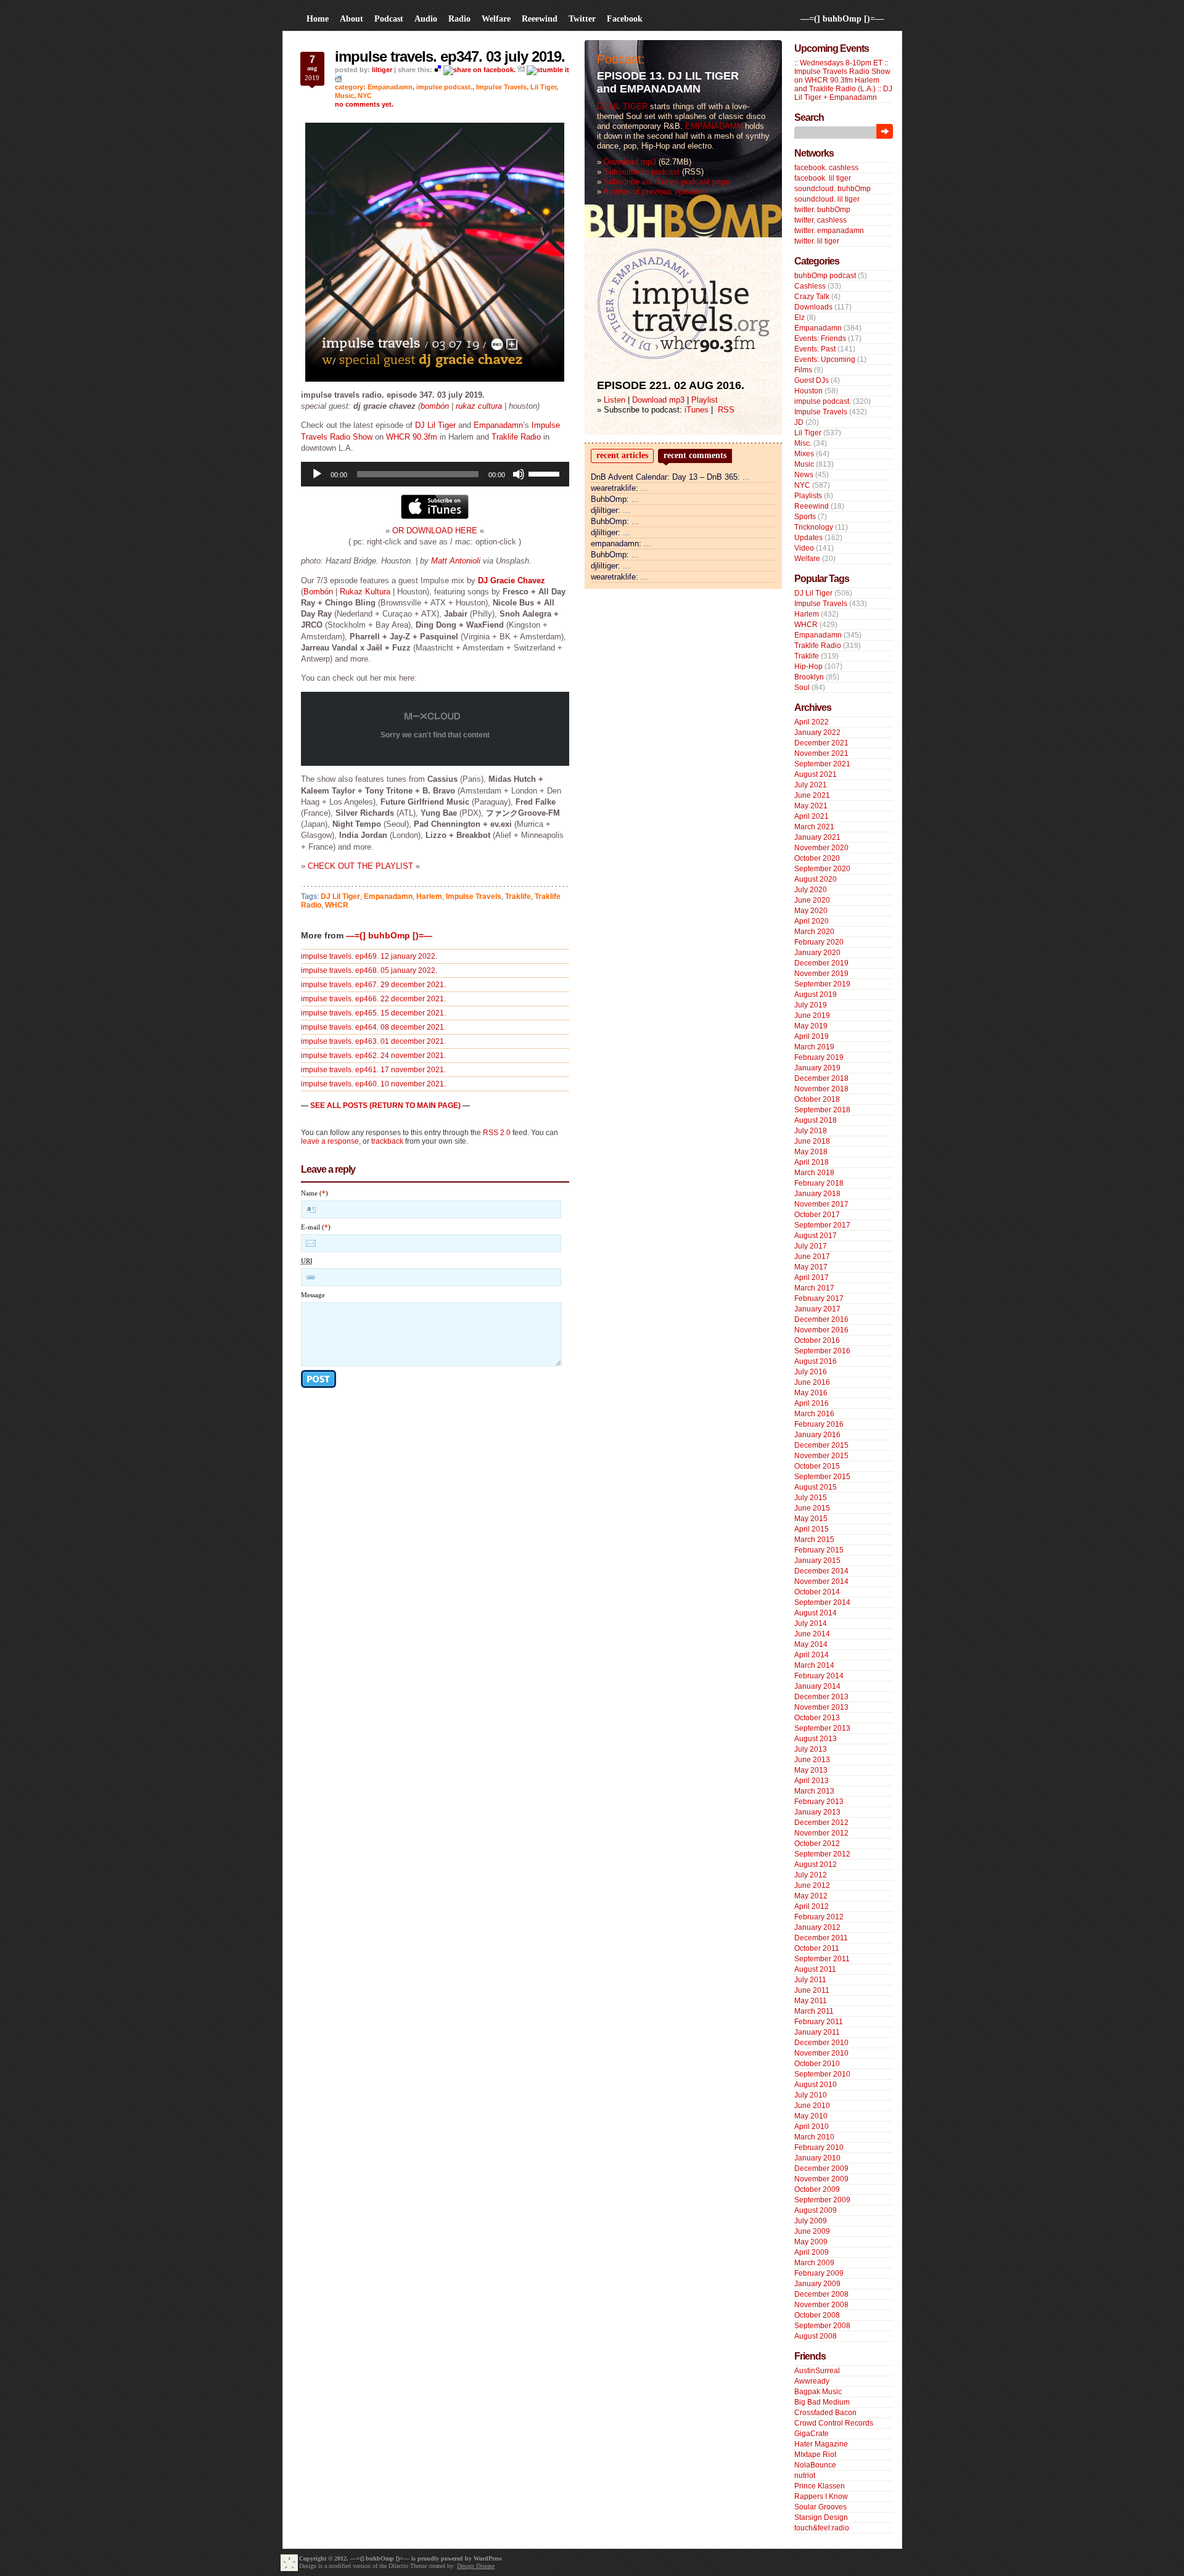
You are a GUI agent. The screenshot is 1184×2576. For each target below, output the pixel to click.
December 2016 (821, 1319)
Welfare (807, 559)
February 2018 (819, 1183)
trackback (387, 1141)
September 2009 (822, 2200)
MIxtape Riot (815, 2455)
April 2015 (812, 1529)
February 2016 (819, 1424)
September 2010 (822, 2074)
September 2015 (822, 1477)
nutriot (805, 2476)
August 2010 (816, 2085)
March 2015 (814, 1540)
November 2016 (821, 1330)
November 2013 (821, 1707)
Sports (805, 517)
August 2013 (816, 1739)
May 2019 (811, 1026)
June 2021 (812, 795)
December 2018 (821, 1078)
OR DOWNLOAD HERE (435, 531)
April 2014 (812, 1655)
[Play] (317, 474)
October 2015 (817, 1466)
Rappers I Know (821, 2496)
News (804, 475)
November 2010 (821, 2053)
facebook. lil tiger (823, 178)
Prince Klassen (820, 2486)
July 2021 (811, 785)
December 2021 (821, 743)
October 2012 (817, 1844)
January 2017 (817, 1309)
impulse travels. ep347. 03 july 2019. (450, 56)
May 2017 (811, 1267)
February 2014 (819, 1676)
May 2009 (811, 2242)
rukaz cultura (479, 406)
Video (804, 548)
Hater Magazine (821, 2444)
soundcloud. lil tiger (827, 199)
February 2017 (819, 1298)
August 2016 (816, 1361)
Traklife (518, 896)
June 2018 (812, 1141)
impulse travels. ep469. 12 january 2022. (369, 956)
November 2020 (821, 848)
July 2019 (811, 1005)
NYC (365, 96)
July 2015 (811, 1498)
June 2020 (812, 900)
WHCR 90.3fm (412, 437)
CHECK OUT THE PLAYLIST (360, 866)
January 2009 (817, 2284)
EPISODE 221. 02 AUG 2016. (671, 385)
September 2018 (822, 1110)
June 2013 (812, 1760)
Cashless (810, 286)
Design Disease (476, 2566)
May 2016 (811, 1393)
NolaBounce (815, 2465)
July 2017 (811, 1246)
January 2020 (817, 953)
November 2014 (821, 1581)
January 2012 (817, 1927)
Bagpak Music (818, 2392)
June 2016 (812, 1382)
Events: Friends (820, 338)
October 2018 (817, 1099)
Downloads (813, 307)
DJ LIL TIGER (622, 106)
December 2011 (821, 1938)
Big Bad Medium (822, 2402)
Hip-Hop (808, 667)
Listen (615, 400)
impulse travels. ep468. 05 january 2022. (369, 970)
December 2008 (821, 2294)
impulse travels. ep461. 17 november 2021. (373, 1070)
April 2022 (812, 722)
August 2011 (815, 1969)
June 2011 (812, 1990)
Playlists (808, 496)
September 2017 (822, 1225)
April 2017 (812, 1278)
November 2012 (821, 1833)
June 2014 (812, 1634)
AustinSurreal (817, 2371)
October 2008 (817, 2315)
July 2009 (811, 2221)
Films (803, 370)
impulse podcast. (444, 87)
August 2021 (816, 774)
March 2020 (814, 932)
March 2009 (814, 2263)
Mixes (804, 454)
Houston (808, 391)
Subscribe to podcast (642, 172)
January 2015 (817, 1561)
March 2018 (814, 1173)
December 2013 (821, 1697)
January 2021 (817, 837)
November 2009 (821, 2179)
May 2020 (811, 911)
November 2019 (821, 974)
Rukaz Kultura (365, 592)
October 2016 (817, 1340)
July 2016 (811, 1372)
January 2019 (817, 1068)
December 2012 (821, 1823)
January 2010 (817, 2158)
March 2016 (814, 1414)
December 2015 (821, 1445)
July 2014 (811, 1623)
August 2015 (816, 1487)
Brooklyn (809, 677)
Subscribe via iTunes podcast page (667, 182)
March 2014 (814, 1665)
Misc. (803, 443)
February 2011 (819, 2022)
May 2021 (811, 806)
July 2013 (811, 1749)
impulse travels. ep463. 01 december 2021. (373, 1041)
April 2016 (812, 1403)
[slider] (546, 473)
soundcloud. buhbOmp (832, 189)
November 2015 (821, 1456)
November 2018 (821, 1089)
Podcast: (621, 59)
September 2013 (822, 1728)
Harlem (429, 896)
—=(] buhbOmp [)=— (842, 19)
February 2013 (819, 1802)
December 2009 (821, 2168)
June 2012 (812, 1885)
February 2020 (819, 942)
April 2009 (812, 2252)
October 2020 (817, 858)
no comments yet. (364, 104)
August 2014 (816, 1613)
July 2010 (811, 2095)
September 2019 (822, 984)
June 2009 (812, 2231)
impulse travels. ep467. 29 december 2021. (373, 985)
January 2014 (817, 1686)
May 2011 (811, 2001)
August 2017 (816, 1236)
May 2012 (811, 1896)
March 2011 (814, 2011)
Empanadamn (390, 87)
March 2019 (814, 1047)
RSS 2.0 (497, 1133)
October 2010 (817, 2064)
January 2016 (817, 1435)
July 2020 (811, 890)
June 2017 (812, 1257)
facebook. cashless (826, 168)
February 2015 (819, 1550)
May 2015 (811, 1519)
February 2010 (819, 2147)
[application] (435, 474)
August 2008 (816, 2336)
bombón (435, 406)
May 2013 (811, 1770)
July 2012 (811, 1875)
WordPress (488, 2558)
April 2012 (812, 1906)
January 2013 (817, 1812)
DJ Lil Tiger (435, 425)
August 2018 (816, 1120)
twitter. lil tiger (817, 241)
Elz (800, 318)
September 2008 (822, 2326)
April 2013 (812, 1781)
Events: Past (815, 349)
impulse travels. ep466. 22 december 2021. (373, 999)
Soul (802, 687)
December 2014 (821, 1571)
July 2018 (811, 1131)
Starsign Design (821, 2517)
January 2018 (817, 1194)
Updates (808, 538)
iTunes (697, 410)
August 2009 (816, 2210)
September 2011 (822, 1959)
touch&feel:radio (822, 2528)
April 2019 (812, 1036)
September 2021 (822, 764)
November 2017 (821, 1204)
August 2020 (816, 879)
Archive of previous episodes (655, 191)
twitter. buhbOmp (822, 210)
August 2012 (816, 1864)
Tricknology (814, 527)
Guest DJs (812, 380)
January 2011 (817, 2032)
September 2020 (822, 869)
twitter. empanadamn (829, 231)
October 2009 (817, 2189)
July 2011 (810, 1980)
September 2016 (822, 1351)
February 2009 (819, 2273)
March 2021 (814, 827)
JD (799, 422)
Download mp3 (630, 162)
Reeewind (812, 506)
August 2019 (816, 995)
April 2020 (812, 921)
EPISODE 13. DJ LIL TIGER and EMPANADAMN (668, 82)
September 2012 (822, 1854)
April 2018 (812, 1162)
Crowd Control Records (834, 2423)
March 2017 (814, 1288)
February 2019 (819, 1057)
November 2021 (821, 753)
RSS (726, 410)
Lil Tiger (543, 87)
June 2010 (812, 2106)
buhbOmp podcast (825, 276)
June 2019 (812, 1015)
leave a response (330, 1141)
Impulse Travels (501, 87)
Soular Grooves (820, 2507)
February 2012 (819, 1917)
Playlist (705, 400)
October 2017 (817, 1215)
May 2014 (811, 1644)
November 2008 (821, 2305)
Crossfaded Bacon (825, 2413)
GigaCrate (812, 2434)
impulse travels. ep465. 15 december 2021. (373, 1013)
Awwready (812, 2381)
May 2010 (811, 2116)
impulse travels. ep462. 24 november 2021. (373, 1056)
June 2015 (812, 1508)
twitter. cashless (820, 220)
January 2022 (817, 732)
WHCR (337, 905)
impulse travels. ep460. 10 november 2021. (373, 1084)
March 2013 (814, 1791)
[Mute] (519, 474)
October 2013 (817, 1718)
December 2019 (821, 963)
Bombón (318, 592)
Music (344, 96)
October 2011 (817, 1948)
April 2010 (812, 2127)
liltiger (382, 70)
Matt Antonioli (456, 561)
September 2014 (822, 1602)
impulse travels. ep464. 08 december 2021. (373, 1027)
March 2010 (814, 2137)
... (746, 477)
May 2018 (811, 1152)
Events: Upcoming (825, 359)
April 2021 (812, 816)
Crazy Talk (812, 297)
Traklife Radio (516, 437)
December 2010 (821, 2043)
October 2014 (817, 1592)
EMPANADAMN (714, 126)
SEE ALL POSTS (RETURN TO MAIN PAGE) (385, 1105)
